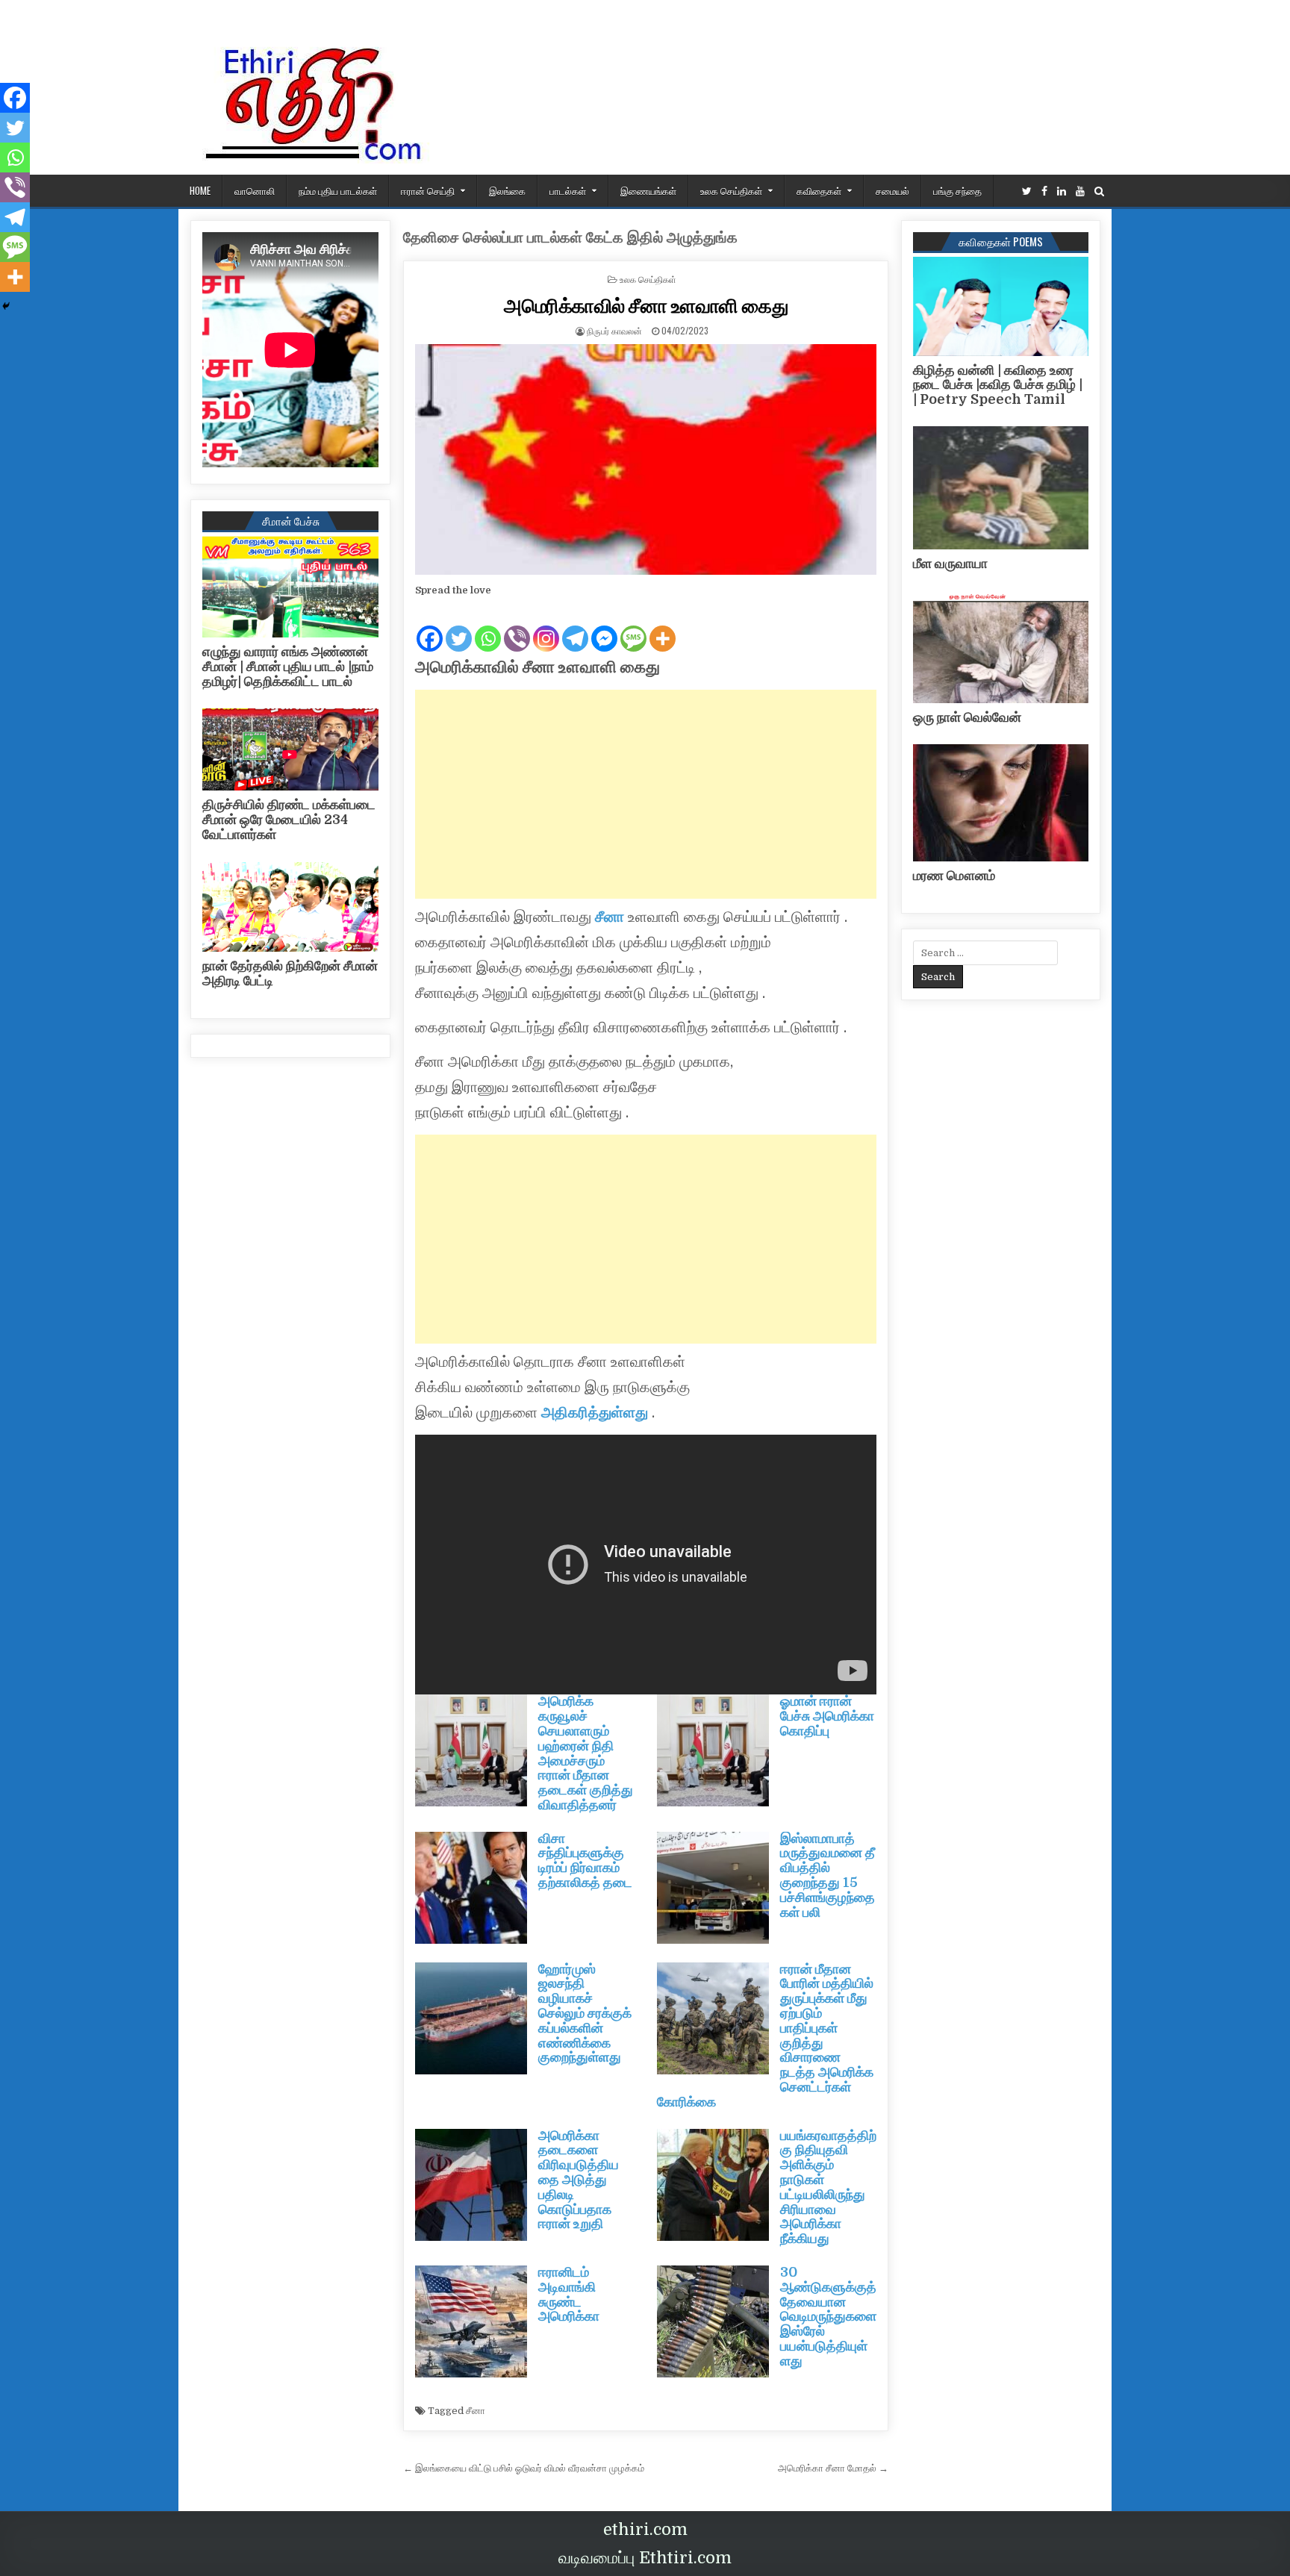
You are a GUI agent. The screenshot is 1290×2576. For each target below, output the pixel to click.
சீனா (611, 917)
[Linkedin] (1062, 191)
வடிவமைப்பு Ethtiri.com (645, 2558)
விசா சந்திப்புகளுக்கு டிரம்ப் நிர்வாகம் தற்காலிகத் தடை (585, 1861)
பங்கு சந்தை (957, 190)
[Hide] (6, 306)
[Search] (1099, 191)
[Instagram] (546, 626)
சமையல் (892, 190)
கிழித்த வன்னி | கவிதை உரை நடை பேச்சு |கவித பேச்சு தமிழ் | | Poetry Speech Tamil (998, 385)
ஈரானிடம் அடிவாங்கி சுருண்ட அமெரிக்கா (569, 2294)
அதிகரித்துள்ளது (595, 1413)
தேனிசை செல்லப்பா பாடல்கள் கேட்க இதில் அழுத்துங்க (570, 238)
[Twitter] (1027, 191)
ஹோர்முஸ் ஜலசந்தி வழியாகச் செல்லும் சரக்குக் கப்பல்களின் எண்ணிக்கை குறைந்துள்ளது (585, 2014)
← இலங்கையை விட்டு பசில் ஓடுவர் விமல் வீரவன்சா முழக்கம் (524, 2468)
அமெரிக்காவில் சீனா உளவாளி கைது (646, 305)
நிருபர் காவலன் (614, 330)
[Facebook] (1044, 191)
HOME (200, 190)
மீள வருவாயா (950, 564)
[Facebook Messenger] (604, 626)
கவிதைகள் (819, 190)
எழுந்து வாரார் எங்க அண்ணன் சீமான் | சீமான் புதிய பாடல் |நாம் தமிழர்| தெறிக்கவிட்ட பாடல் (288, 667)
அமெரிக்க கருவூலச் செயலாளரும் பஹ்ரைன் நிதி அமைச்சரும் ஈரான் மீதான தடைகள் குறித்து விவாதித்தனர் (586, 1753)
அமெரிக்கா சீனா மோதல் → (833, 2468)
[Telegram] (575, 626)
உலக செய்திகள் (731, 190)
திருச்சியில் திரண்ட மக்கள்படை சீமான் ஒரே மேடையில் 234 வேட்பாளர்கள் (289, 820)
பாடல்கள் (568, 190)
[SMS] (633, 626)
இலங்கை (507, 190)
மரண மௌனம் (954, 876)
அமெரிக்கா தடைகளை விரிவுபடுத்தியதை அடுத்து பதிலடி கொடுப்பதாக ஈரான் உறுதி (579, 2180)
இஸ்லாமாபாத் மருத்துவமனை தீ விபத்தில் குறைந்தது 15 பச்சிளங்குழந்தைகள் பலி (828, 1875)
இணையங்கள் (648, 190)
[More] (663, 626)
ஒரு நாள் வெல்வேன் (967, 717)
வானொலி (255, 190)
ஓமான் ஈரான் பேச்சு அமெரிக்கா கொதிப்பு (827, 1716)
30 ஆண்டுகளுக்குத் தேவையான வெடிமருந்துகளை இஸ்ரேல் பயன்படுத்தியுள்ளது (828, 2317)
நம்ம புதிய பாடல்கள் (338, 190)
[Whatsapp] (488, 626)
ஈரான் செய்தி (428, 190)
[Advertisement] (646, 794)
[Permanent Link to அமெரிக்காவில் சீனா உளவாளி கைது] (646, 459)
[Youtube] (1080, 191)
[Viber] (517, 626)
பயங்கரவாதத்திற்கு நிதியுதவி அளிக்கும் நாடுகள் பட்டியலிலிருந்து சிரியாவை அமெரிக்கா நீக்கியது (828, 2187)
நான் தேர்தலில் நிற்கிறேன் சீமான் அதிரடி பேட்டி (290, 973)
